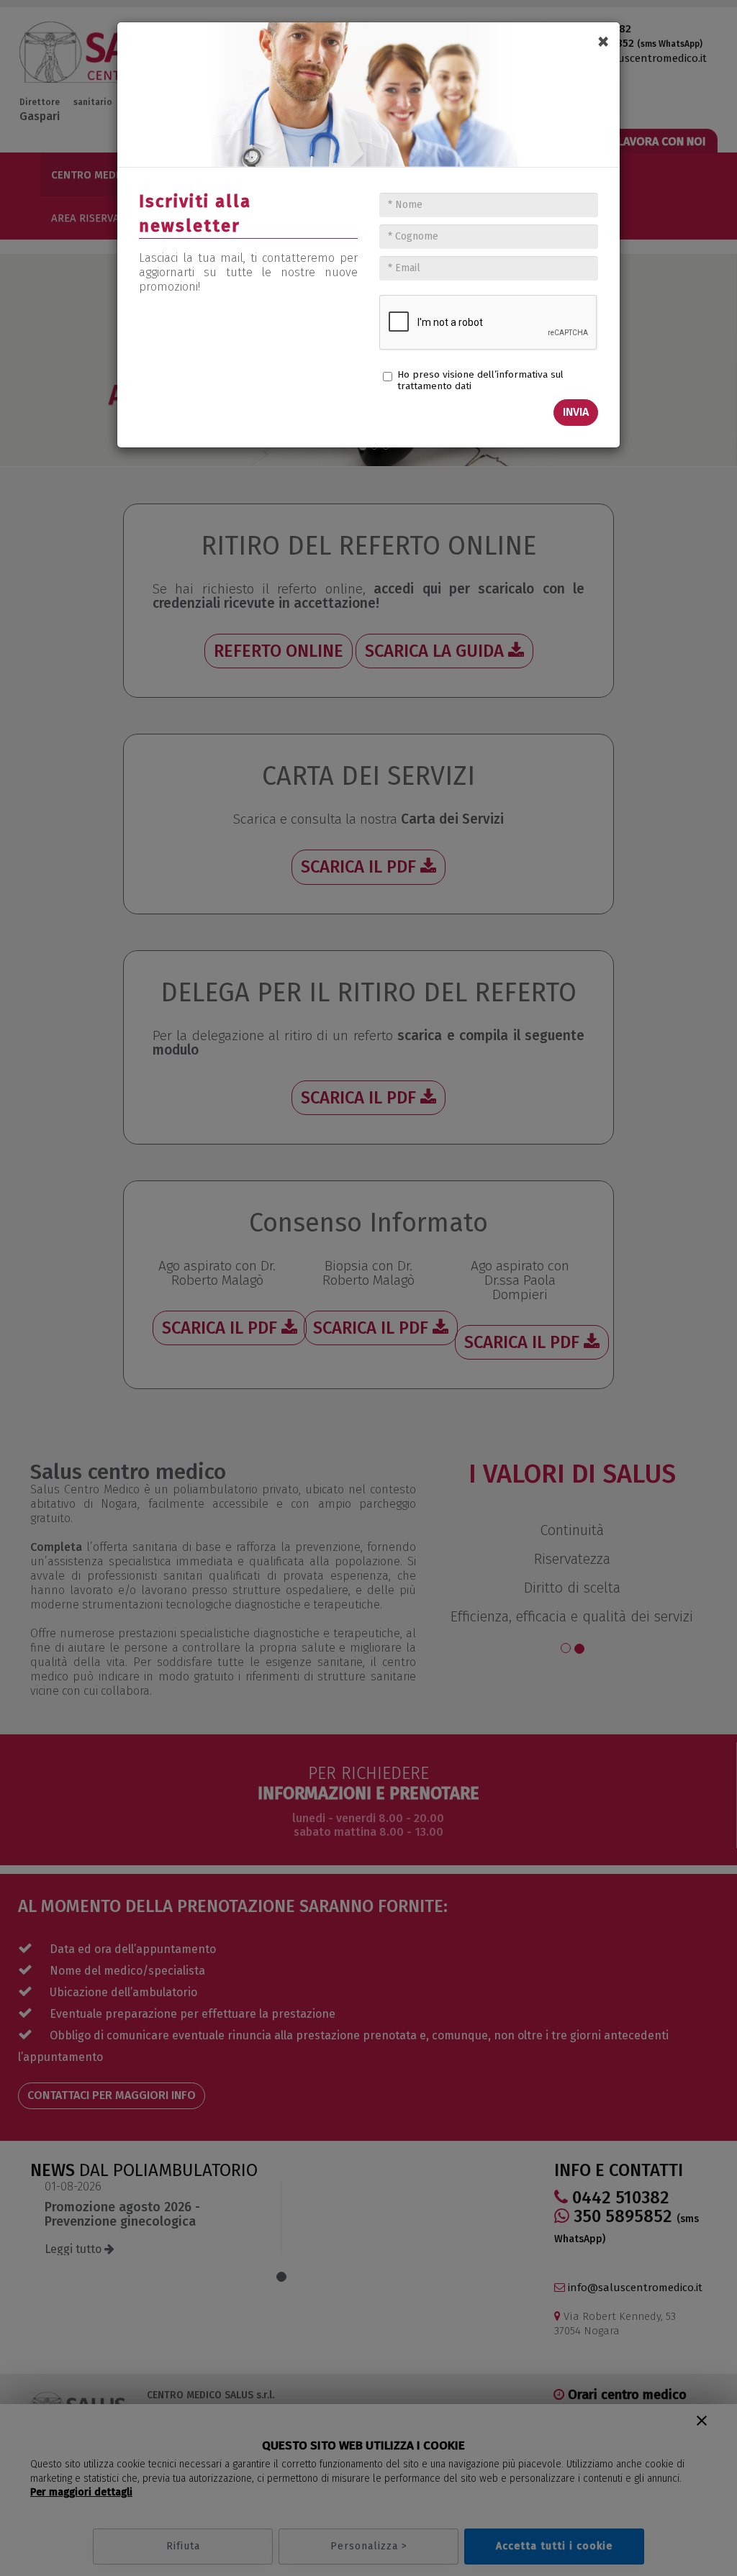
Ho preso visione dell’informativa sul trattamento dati (480, 380)
